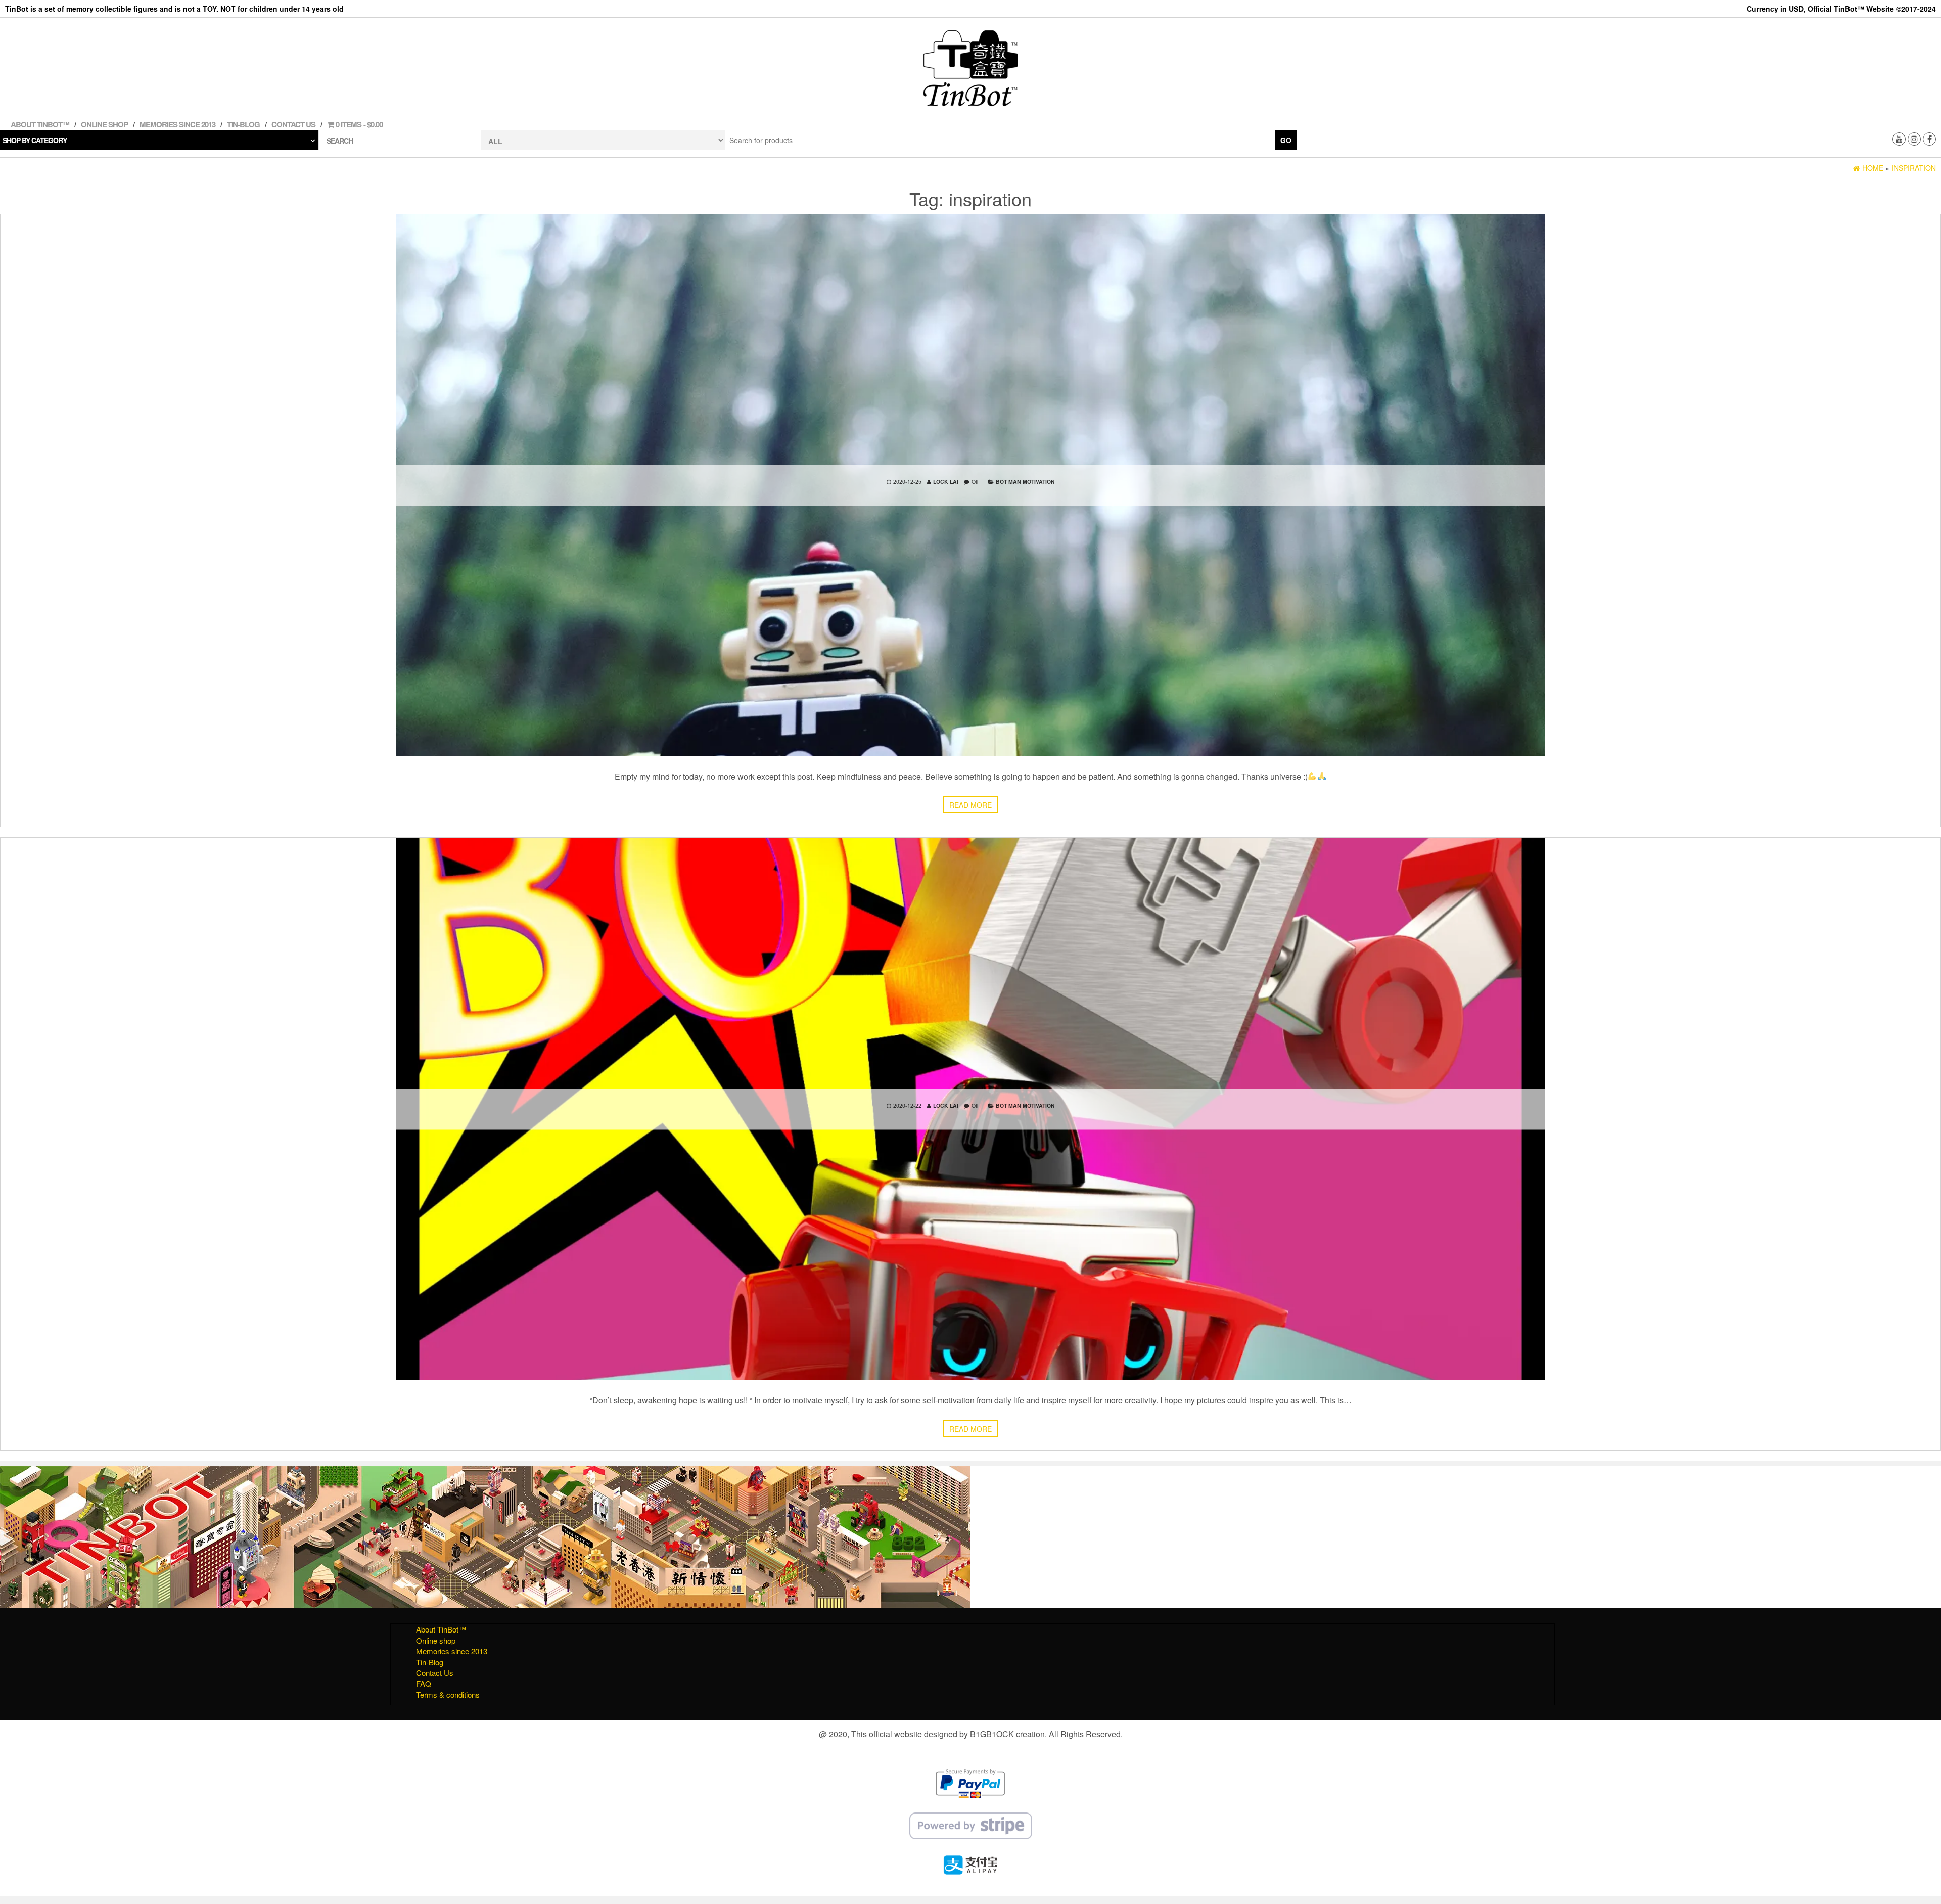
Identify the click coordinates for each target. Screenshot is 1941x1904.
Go (1286, 140)
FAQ (424, 1683)
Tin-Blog (243, 124)
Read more (970, 805)
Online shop (104, 124)
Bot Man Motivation (1025, 482)
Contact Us (293, 124)
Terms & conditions (448, 1694)
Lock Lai (946, 482)
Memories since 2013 (177, 124)
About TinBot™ (40, 124)
